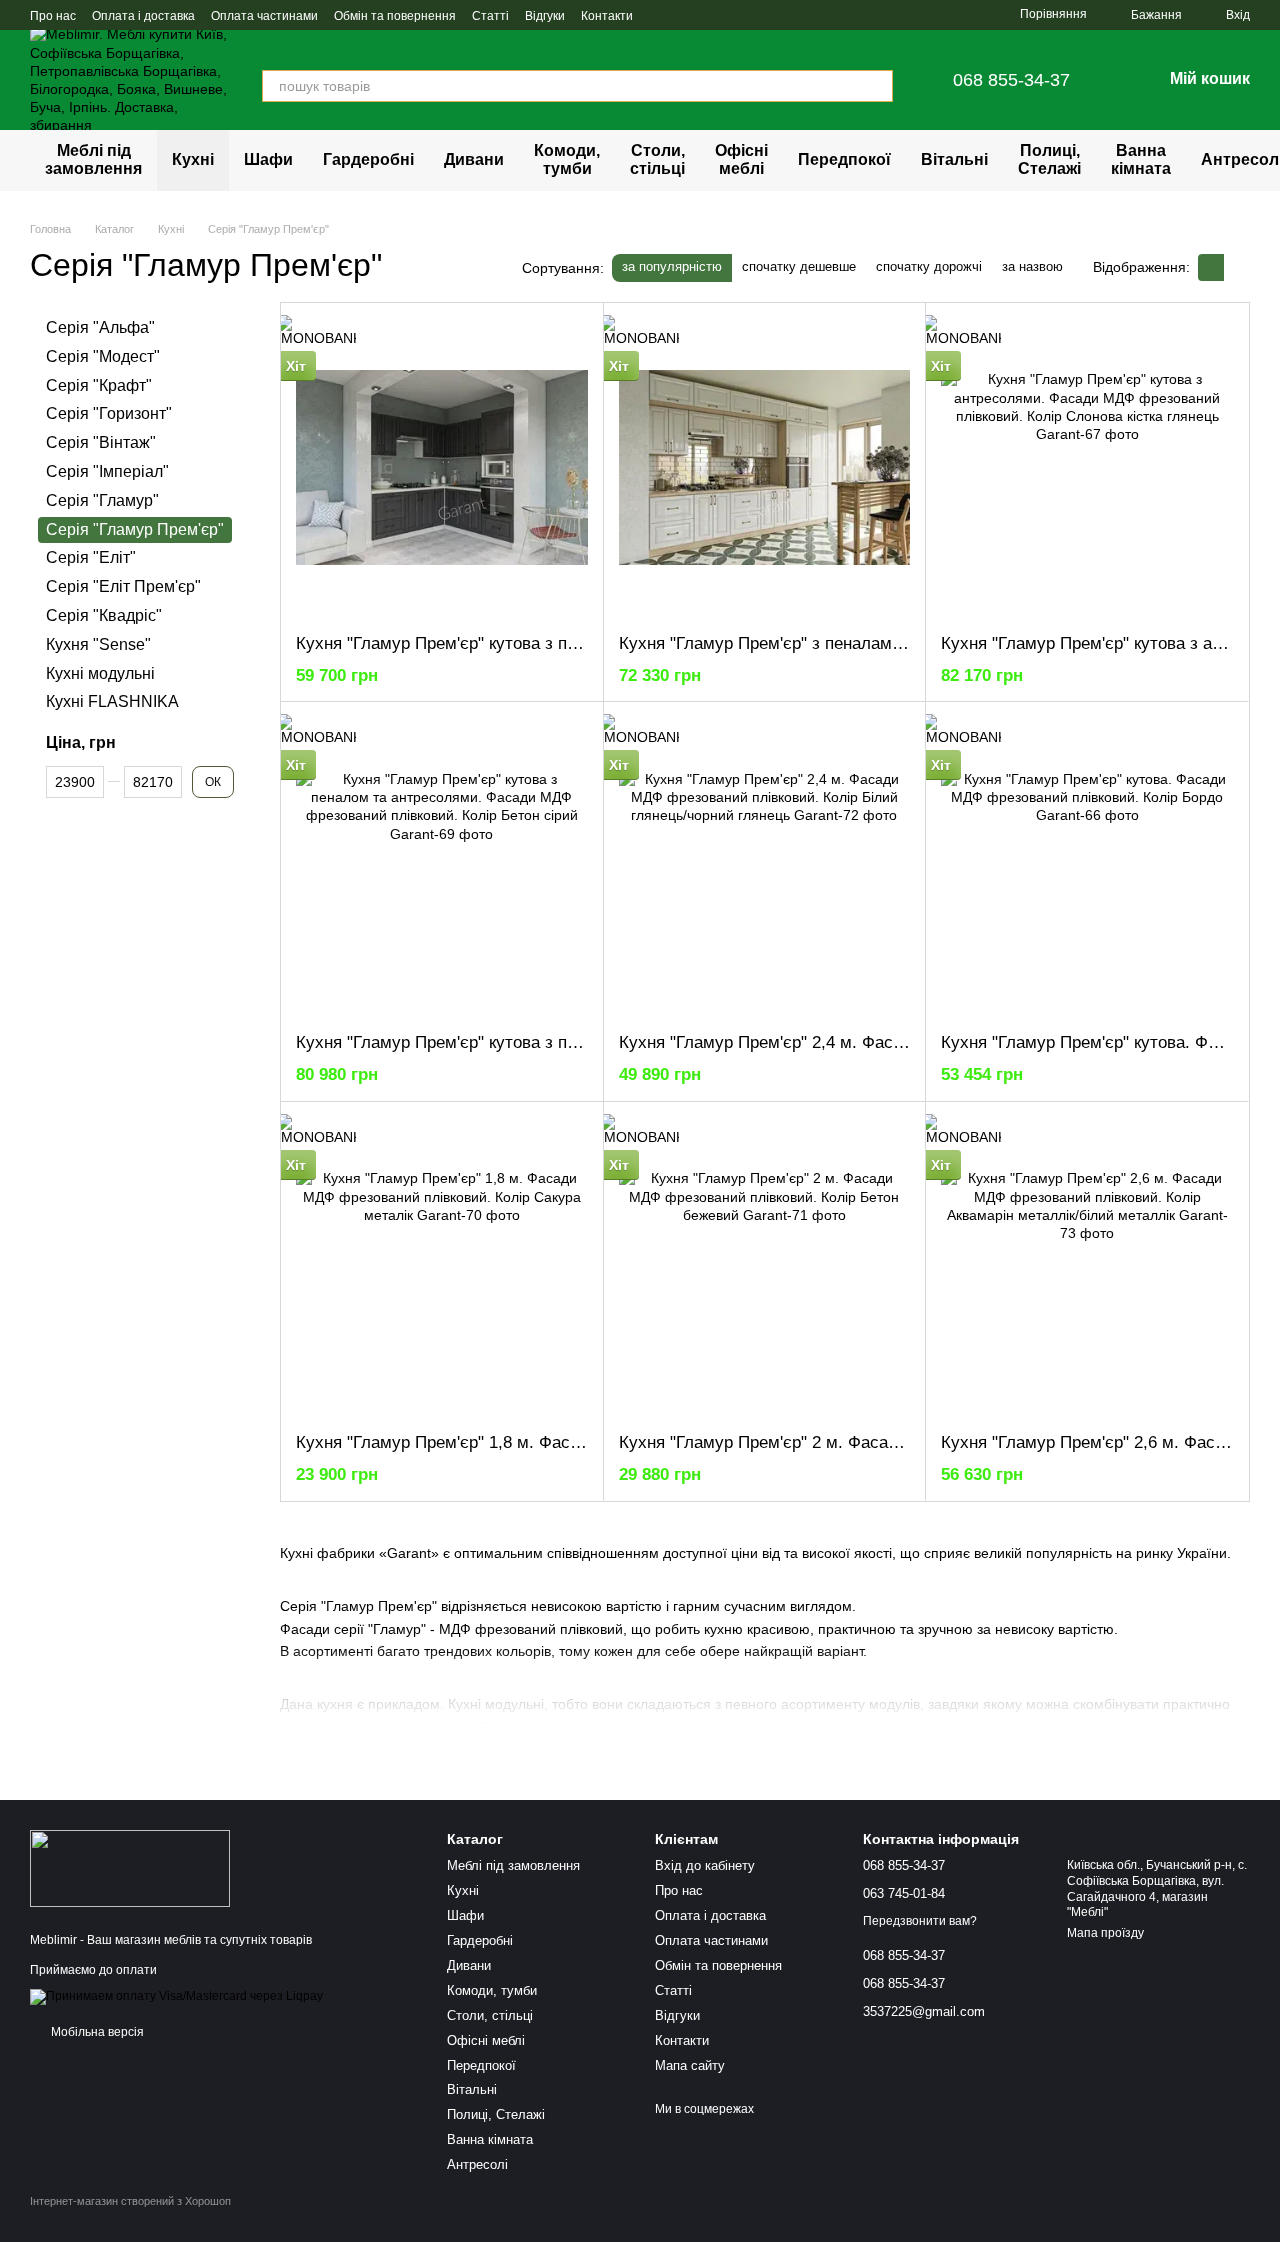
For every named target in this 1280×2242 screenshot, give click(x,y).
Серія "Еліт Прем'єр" (123, 586)
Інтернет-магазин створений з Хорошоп (130, 2201)
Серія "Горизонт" (109, 413)
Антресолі (477, 2164)
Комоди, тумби (567, 159)
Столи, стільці (657, 159)
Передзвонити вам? (920, 1921)
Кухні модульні (100, 672)
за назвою (1032, 266)
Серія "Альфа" (100, 327)
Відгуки (545, 16)
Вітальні (954, 159)
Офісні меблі (741, 159)
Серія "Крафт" (99, 384)
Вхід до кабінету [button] (705, 1865)
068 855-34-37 (1011, 80)
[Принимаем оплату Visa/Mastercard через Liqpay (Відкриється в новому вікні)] (176, 1996)
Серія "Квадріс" (104, 615)
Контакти (607, 16)
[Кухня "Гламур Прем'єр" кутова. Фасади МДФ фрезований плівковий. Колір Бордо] (1087, 867)
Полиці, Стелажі (1049, 159)
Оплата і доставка (143, 16)
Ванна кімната (1141, 159)
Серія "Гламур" (102, 499)
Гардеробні (368, 159)
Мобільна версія (96, 2032)
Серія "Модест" (103, 355)
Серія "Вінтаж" (101, 442)
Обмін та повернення (395, 16)
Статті (490, 16)
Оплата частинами (264, 16)
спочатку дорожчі (929, 266)
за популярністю (672, 266)
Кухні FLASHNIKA (112, 701)
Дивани (474, 159)
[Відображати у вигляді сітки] (1211, 267)
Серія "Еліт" (91, 557)
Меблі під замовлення (93, 159)
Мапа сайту (690, 2065)
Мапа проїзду (1105, 1933)
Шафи (268, 159)
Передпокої (844, 159)
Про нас (53, 16)
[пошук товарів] (877, 86)
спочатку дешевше (799, 266)
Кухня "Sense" (98, 643)
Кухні (193, 159)
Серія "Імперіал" (107, 471)
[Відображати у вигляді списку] (1237, 267)
